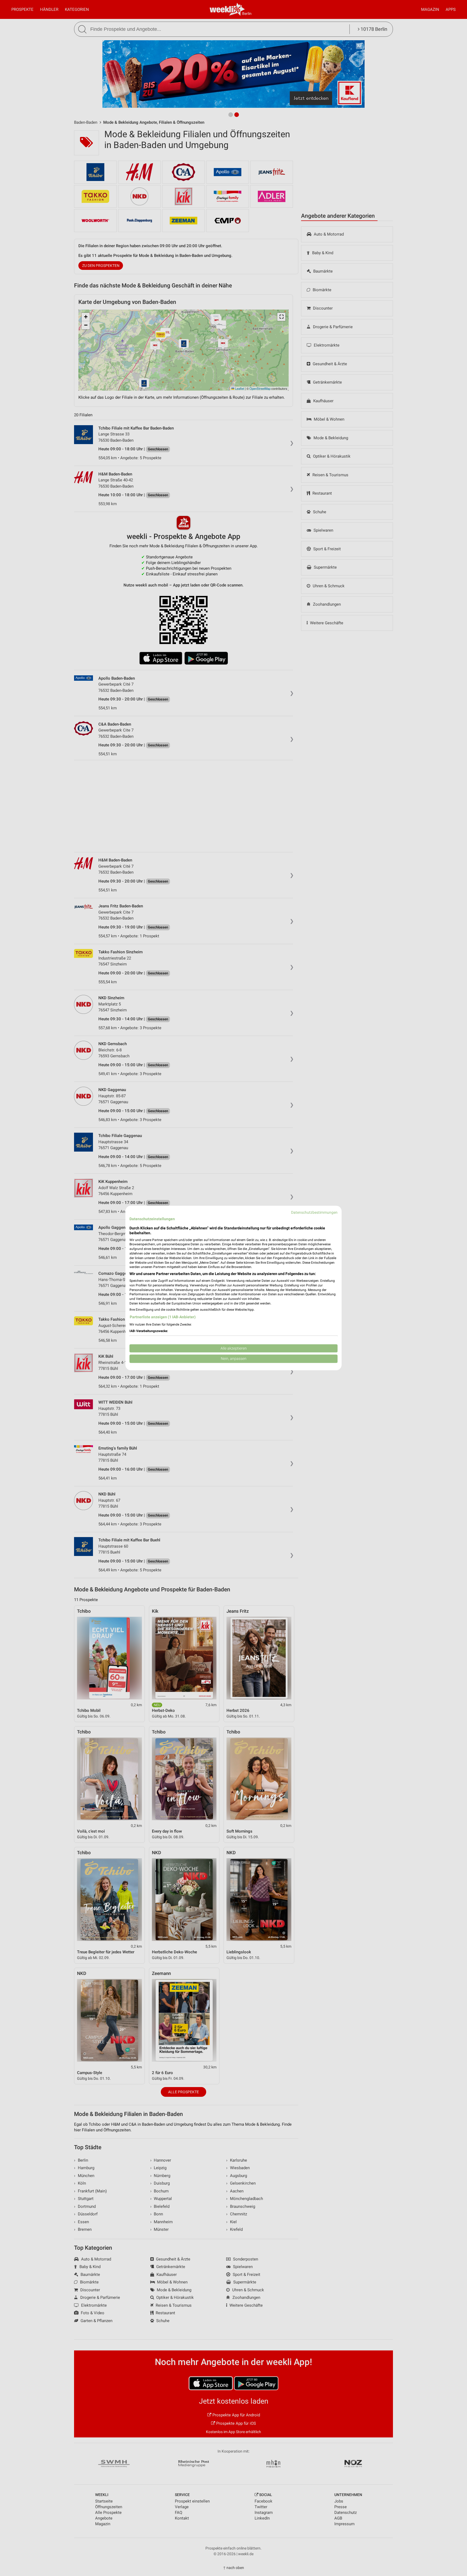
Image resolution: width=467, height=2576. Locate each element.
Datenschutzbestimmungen (314, 1212)
